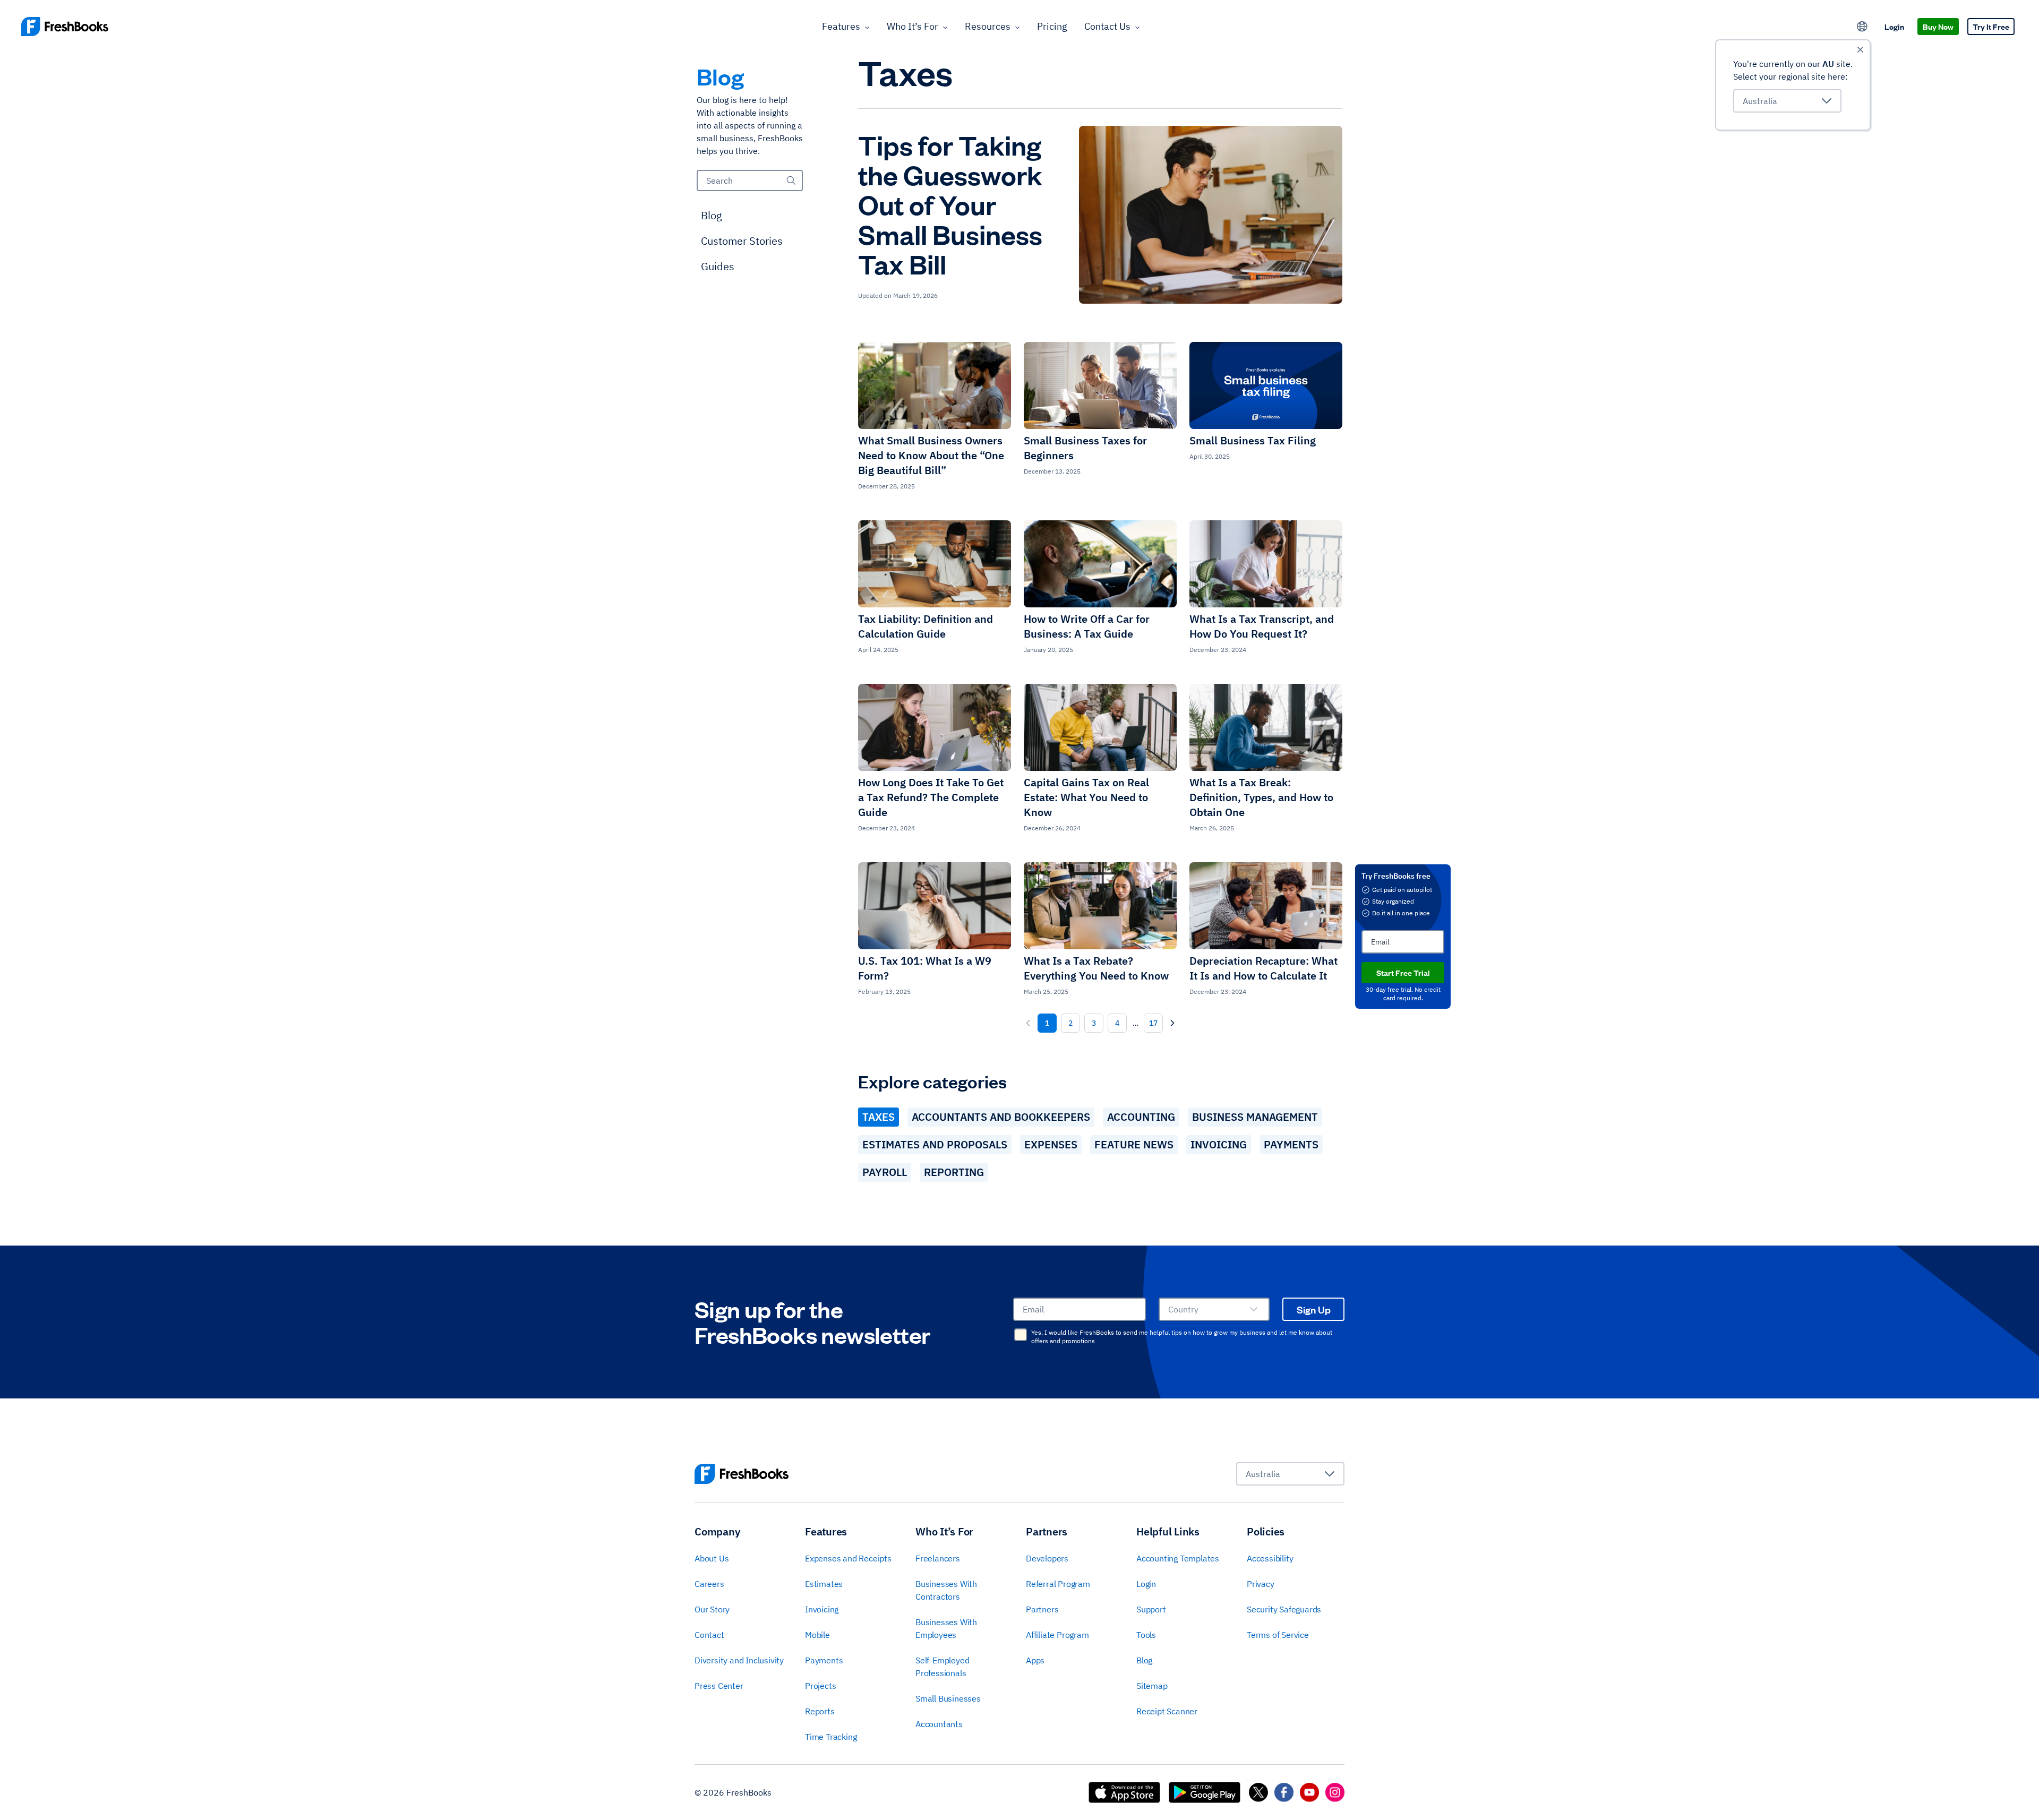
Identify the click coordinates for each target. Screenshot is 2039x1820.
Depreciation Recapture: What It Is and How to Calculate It (1263, 968)
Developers (1047, 1558)
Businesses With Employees (946, 1628)
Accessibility (1270, 1558)
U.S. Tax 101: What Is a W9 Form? (925, 968)
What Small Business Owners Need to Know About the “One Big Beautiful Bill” (931, 455)
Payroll (885, 1172)
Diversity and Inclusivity (739, 1660)
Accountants (939, 1724)
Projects (820, 1686)
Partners (1042, 1609)
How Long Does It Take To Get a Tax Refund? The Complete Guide (931, 797)
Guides (718, 266)
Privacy (1261, 1584)
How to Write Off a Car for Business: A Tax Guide (1087, 626)
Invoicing (1219, 1144)
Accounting (1141, 1117)
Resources (988, 26)
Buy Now (1938, 26)
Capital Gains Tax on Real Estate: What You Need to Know (1086, 797)
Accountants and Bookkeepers (1001, 1117)
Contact (709, 1635)
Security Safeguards (1284, 1609)
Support (1151, 1609)
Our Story (712, 1609)
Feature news (1134, 1144)
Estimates (824, 1584)
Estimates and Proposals (935, 1144)
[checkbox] (1021, 1335)
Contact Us (1107, 26)
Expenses (1051, 1144)
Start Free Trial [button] (1403, 972)
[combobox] (1787, 101)
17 (1153, 1023)
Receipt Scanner (1167, 1711)
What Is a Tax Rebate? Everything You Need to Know (1096, 968)
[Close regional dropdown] (1860, 50)
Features (841, 26)
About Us (712, 1558)
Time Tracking (831, 1737)
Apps (1035, 1660)
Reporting (954, 1172)
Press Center (719, 1686)
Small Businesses (948, 1698)
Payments (1291, 1144)
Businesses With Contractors (946, 1590)
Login (1894, 26)
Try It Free (1991, 26)
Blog (712, 215)
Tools (1146, 1635)
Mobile (817, 1635)
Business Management (1255, 1117)
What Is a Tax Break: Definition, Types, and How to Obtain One (1261, 797)
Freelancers (938, 1558)
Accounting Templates (1178, 1558)
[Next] (1172, 1023)
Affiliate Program (1057, 1635)
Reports (820, 1711)
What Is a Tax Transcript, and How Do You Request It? (1262, 626)
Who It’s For (913, 26)
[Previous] (1028, 1023)
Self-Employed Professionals (942, 1667)
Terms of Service (1278, 1635)
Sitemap (1152, 1686)
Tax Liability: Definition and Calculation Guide (926, 626)
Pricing (1052, 26)
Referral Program (1058, 1584)
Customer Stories (742, 241)
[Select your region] (1862, 27)
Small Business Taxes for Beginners (1085, 448)
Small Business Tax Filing (1253, 440)
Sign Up (1314, 1309)
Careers (709, 1584)
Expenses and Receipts (848, 1558)
